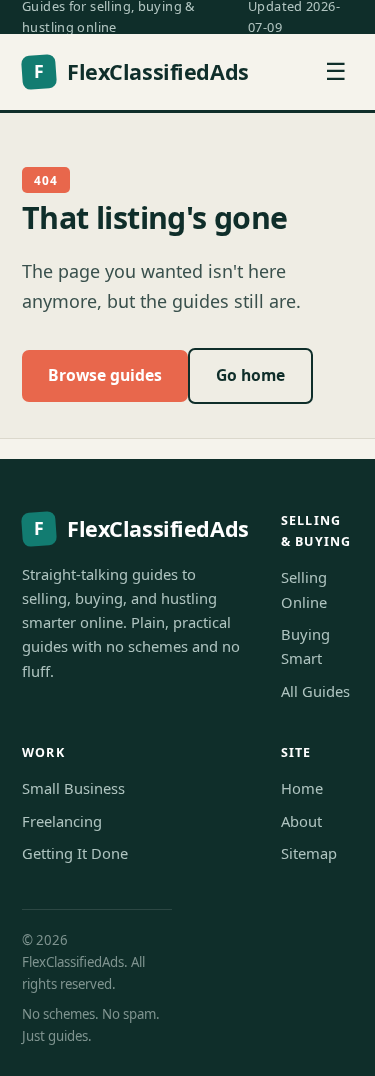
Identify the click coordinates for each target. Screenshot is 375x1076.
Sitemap (309, 853)
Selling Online (304, 589)
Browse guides (105, 375)
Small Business (73, 788)
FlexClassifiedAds (141, 71)
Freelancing (62, 821)
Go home (250, 375)
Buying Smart (305, 646)
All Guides (315, 691)
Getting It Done (75, 853)
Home (302, 788)
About (301, 821)
